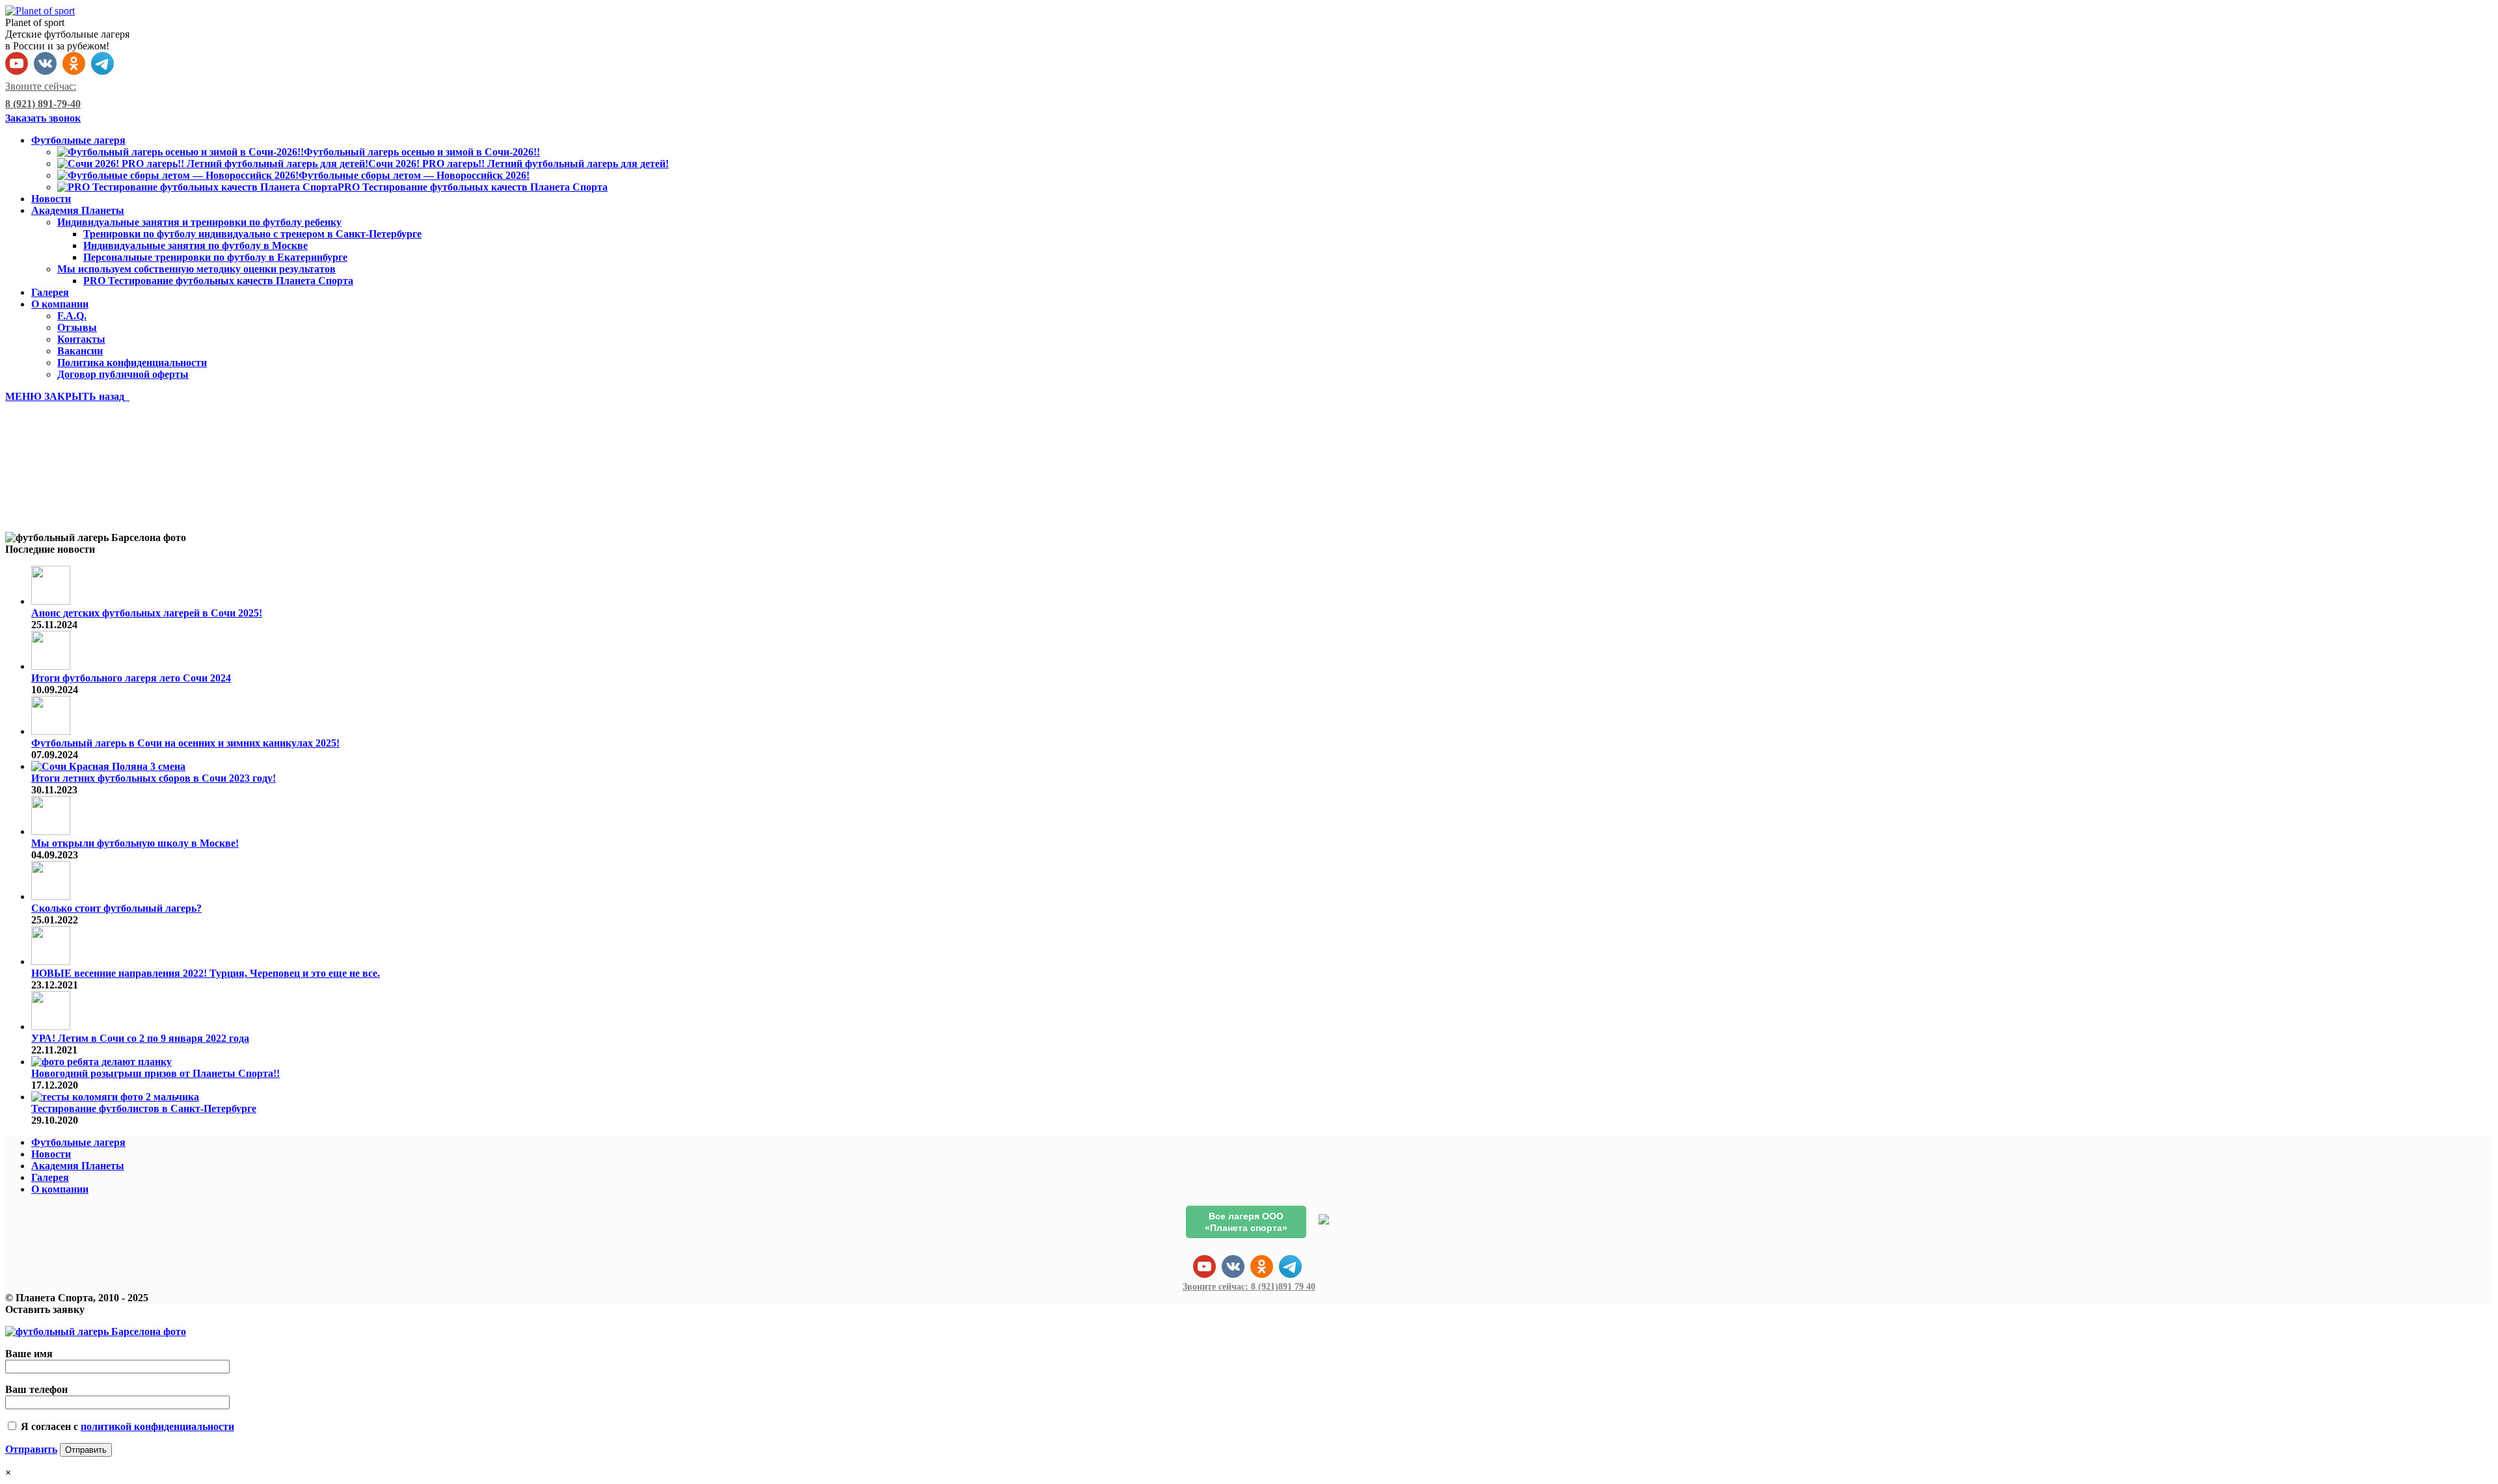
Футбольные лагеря (78, 1142)
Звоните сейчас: (1249, 1287)
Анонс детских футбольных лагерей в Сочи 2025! (147, 613)
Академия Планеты (78, 1166)
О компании (60, 1189)
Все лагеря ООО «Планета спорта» (1246, 1222)
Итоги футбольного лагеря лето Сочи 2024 (131, 678)
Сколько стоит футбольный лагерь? (116, 908)
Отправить (31, 1449)
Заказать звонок (43, 118)
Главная (51, 504)
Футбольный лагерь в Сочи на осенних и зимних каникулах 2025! (185, 743)
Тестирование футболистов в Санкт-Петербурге (144, 1108)
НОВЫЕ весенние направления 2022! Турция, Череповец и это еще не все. (206, 973)
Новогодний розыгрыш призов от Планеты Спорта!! (155, 1073)
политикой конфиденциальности (157, 1426)
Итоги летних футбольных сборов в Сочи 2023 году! (154, 778)
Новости (51, 1154)
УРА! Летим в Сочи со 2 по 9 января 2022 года (140, 1038)
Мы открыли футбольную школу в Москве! (135, 843)
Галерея (50, 1177)
